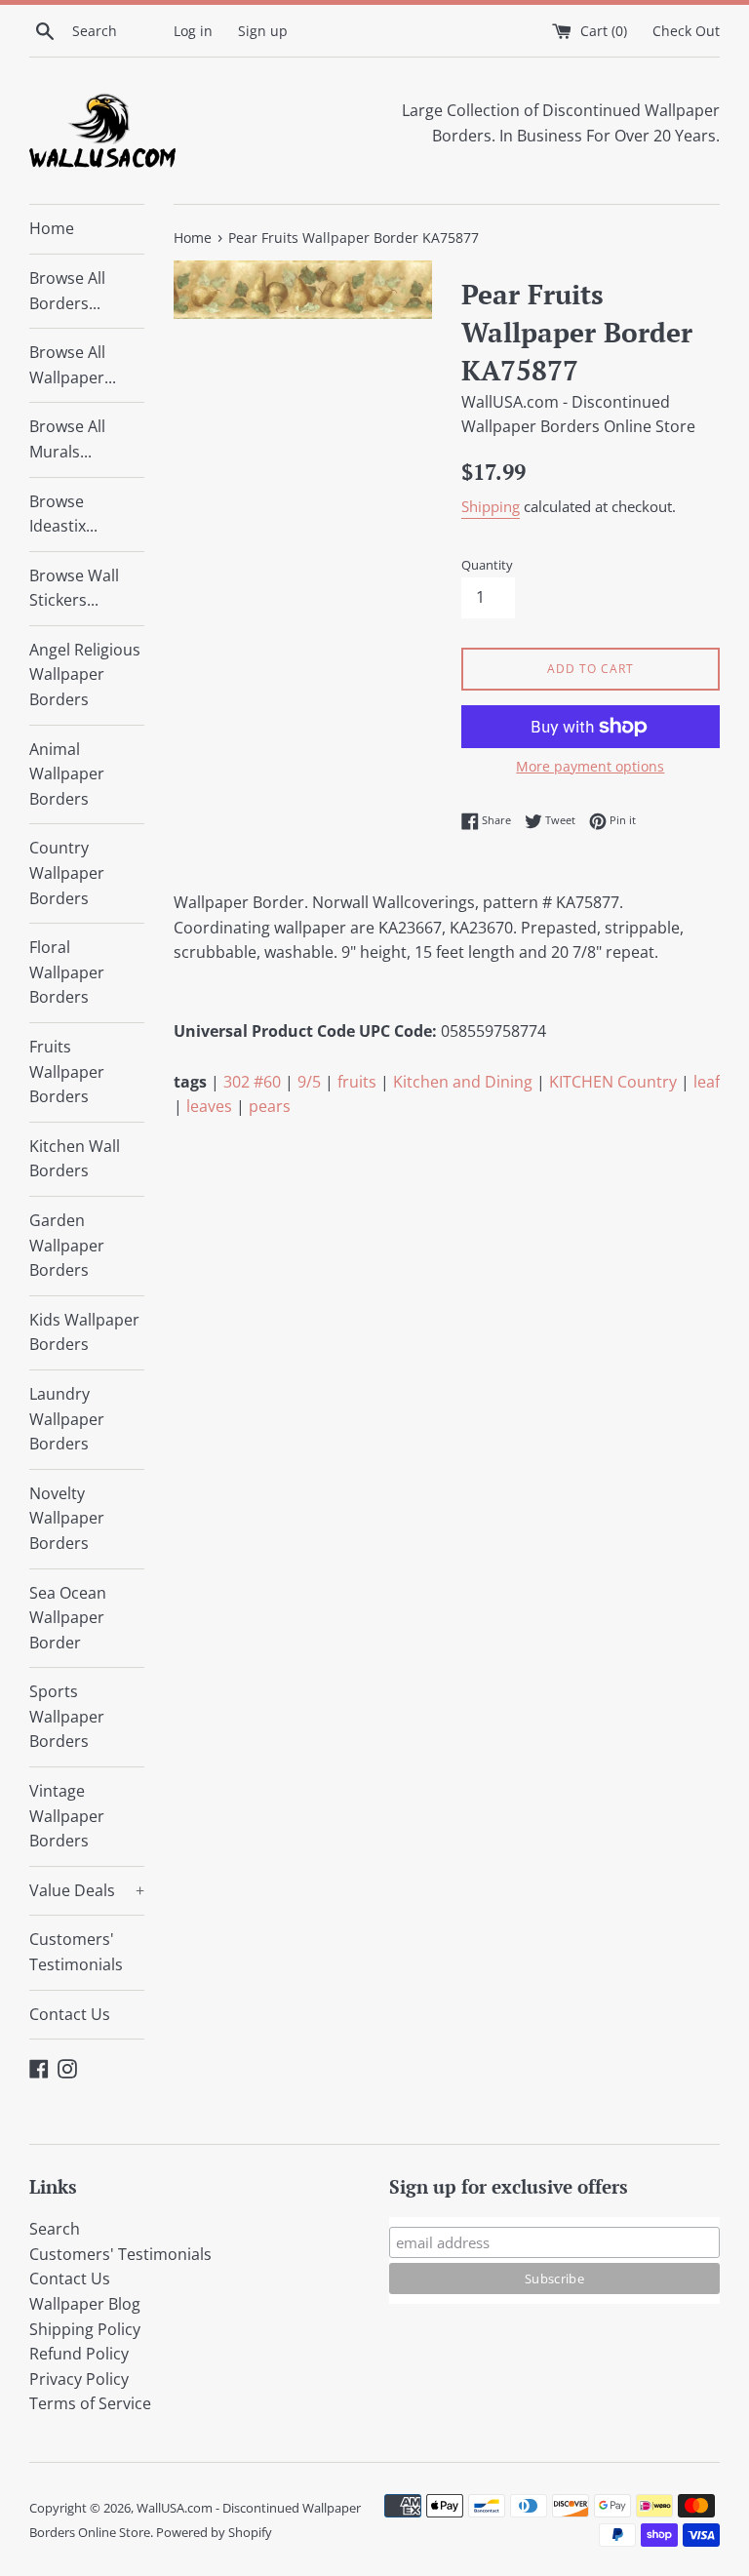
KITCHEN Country (613, 1082)
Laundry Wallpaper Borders (67, 1419)
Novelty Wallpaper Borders (67, 1518)
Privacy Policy (79, 2379)
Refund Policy (79, 2354)
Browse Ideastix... (63, 514)
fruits (357, 1082)
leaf (707, 1082)
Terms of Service (90, 2403)
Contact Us (70, 2014)
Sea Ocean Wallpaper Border (68, 1618)
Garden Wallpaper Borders (67, 1245)
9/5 (309, 1082)
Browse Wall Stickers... (74, 588)
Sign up (263, 31)
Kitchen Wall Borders (75, 1159)
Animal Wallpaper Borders (67, 774)
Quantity (487, 565)
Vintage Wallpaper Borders (67, 1816)
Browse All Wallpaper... (73, 365)
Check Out (686, 31)
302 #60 (252, 1082)
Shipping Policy (85, 2329)
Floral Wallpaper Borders (67, 972)
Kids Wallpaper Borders (84, 1332)
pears (270, 1106)
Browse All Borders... (67, 291)
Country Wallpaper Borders (67, 872)
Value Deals (87, 1890)
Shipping (491, 506)
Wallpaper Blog (85, 2304)
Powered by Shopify (214, 2532)
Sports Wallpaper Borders (67, 1716)
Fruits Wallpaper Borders (67, 1071)
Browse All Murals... (67, 439)
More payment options (590, 766)
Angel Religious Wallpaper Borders (85, 674)
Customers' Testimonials (76, 1952)
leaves (209, 1106)
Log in (193, 31)
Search (55, 2229)
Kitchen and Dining (463, 1082)
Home (52, 228)
